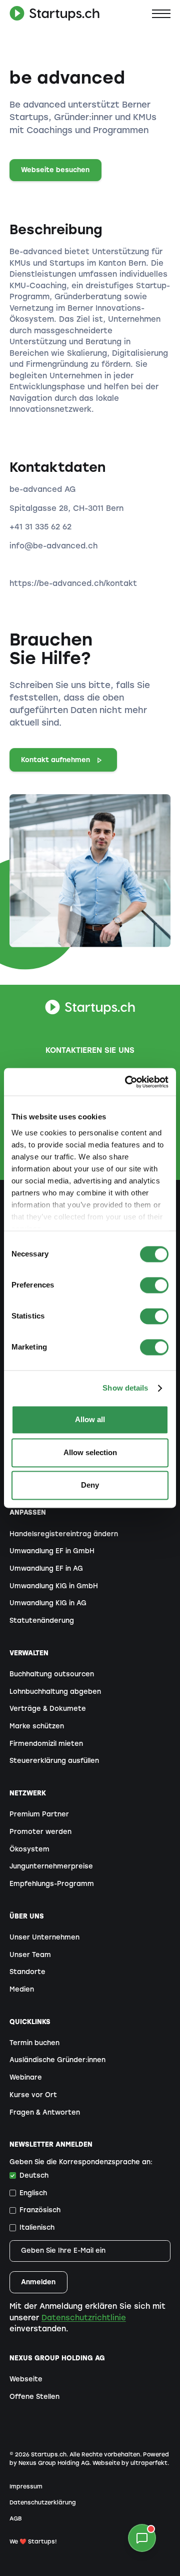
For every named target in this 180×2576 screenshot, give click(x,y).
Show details (125, 1388)
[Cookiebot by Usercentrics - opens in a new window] (127, 1082)
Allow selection (90, 1452)
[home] (54, 14)
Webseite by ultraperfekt (130, 2463)
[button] (161, 14)
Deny (90, 1485)
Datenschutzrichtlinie (84, 2318)
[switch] (154, 1285)
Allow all (90, 1420)
